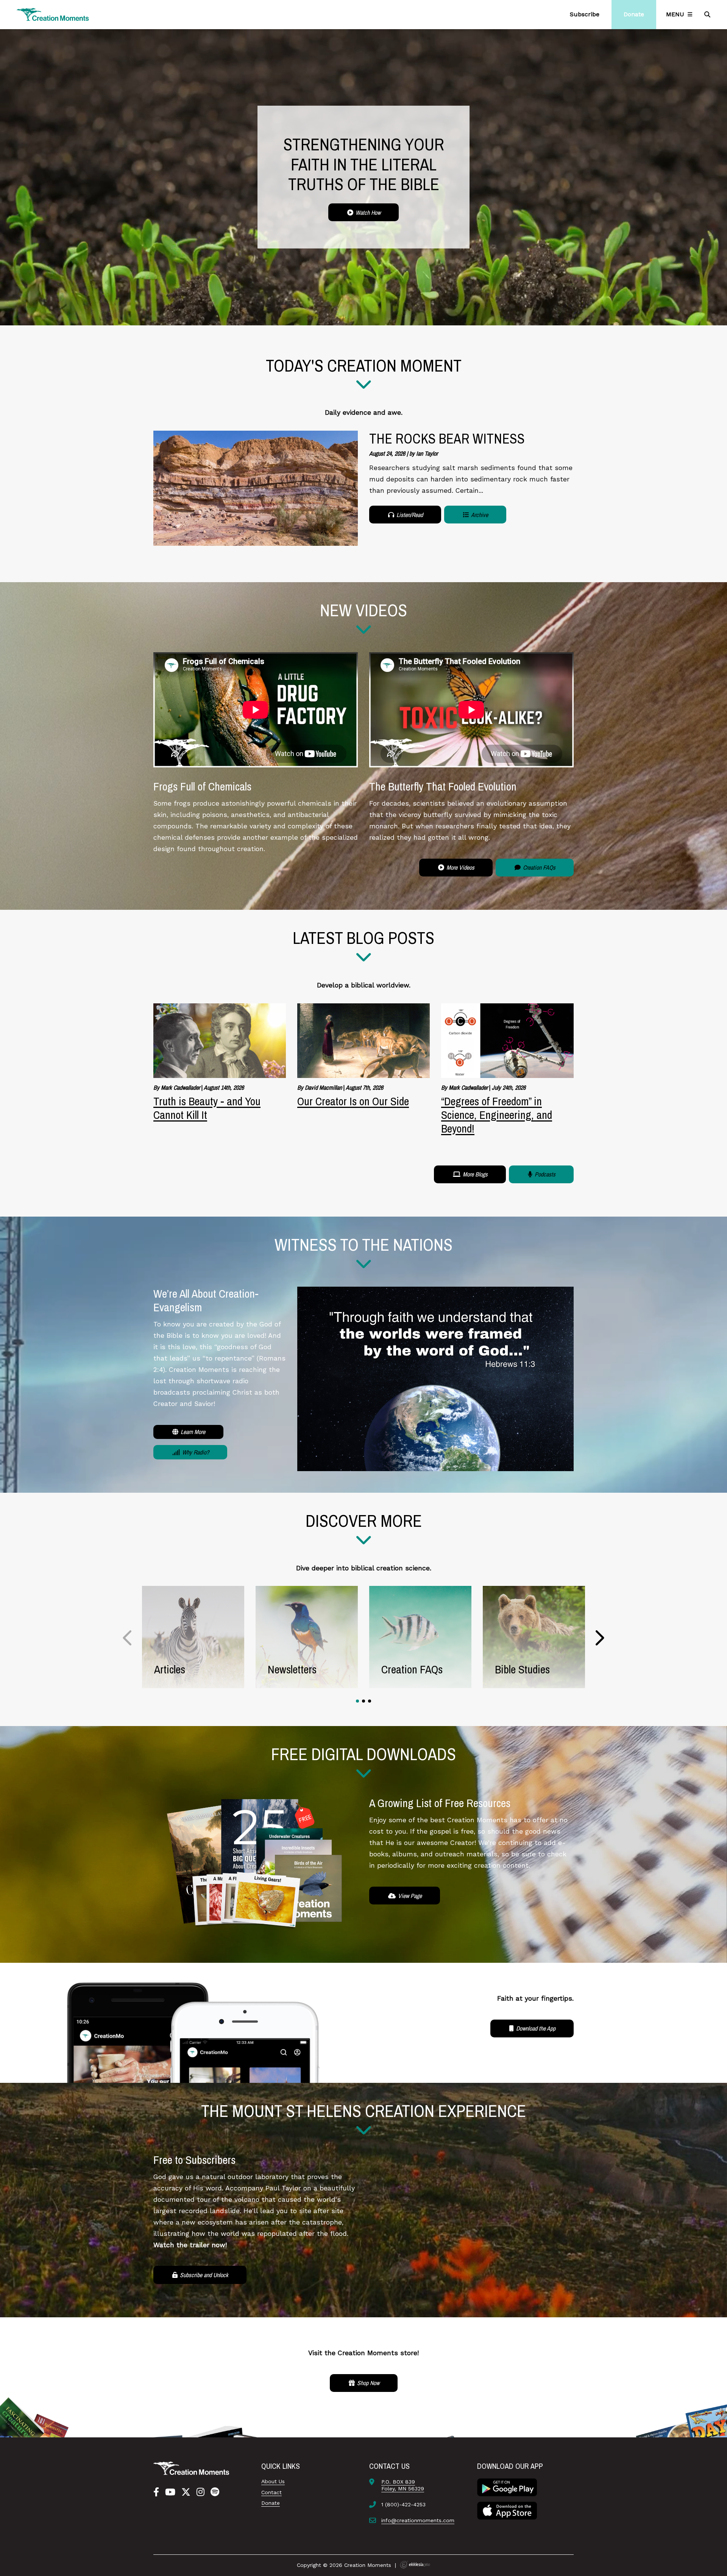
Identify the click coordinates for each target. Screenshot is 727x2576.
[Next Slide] (599, 1638)
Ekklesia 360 (415, 2565)
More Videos (460, 867)
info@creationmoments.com (418, 2520)
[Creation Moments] (53, 15)
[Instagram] (200, 2492)
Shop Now (367, 2383)
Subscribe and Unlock (203, 2275)
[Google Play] (507, 2487)
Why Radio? (195, 1452)
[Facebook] (156, 2492)
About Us (273, 2481)
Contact (271, 2492)
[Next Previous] (128, 1638)
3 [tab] (370, 1701)
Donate (271, 2503)
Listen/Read (409, 515)
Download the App (535, 2028)
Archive (479, 515)
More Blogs (474, 1174)
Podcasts (544, 1174)
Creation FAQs (538, 867)
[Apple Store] (507, 2510)
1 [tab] (357, 1701)
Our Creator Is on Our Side (353, 1101)
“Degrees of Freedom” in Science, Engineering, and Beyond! (497, 1115)
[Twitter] (186, 2492)
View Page (409, 1896)
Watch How (367, 212)
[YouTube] (170, 2492)
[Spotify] (215, 2492)
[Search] (708, 14)
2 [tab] (363, 1701)
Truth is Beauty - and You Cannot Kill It (207, 1108)
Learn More (192, 1432)
